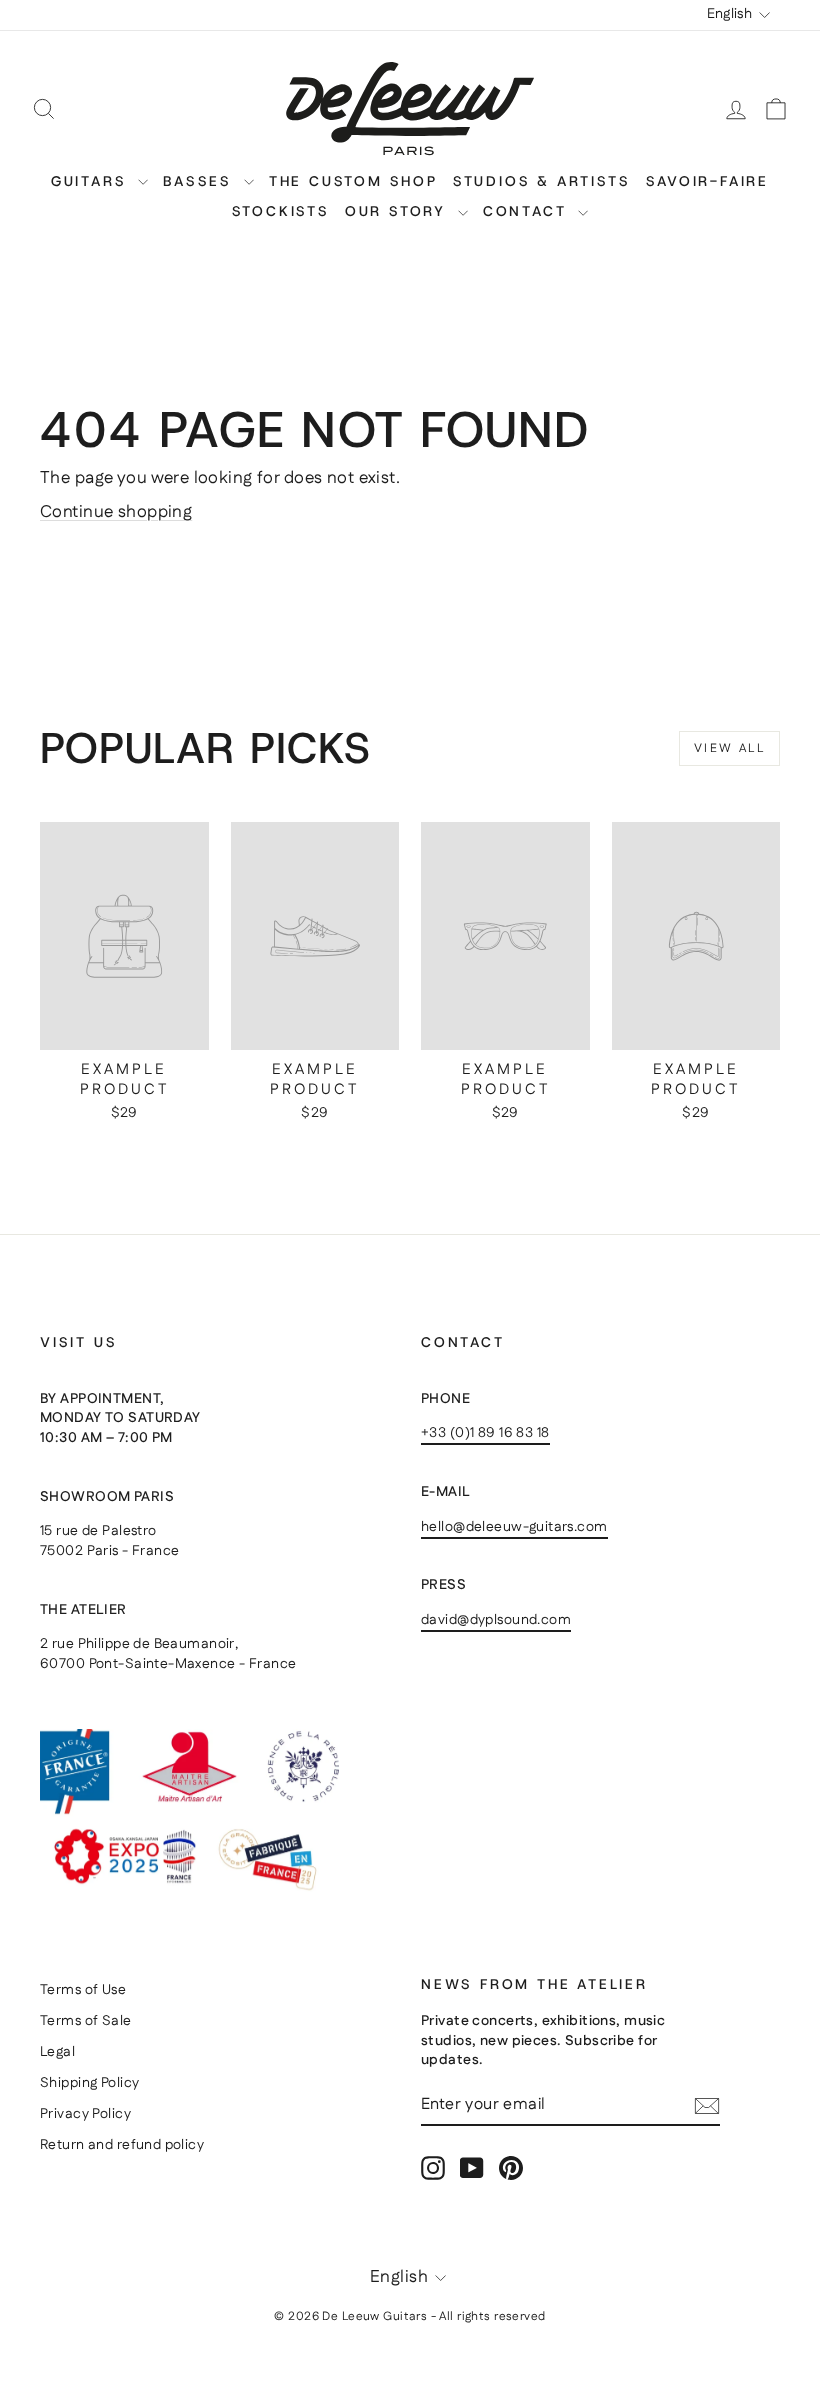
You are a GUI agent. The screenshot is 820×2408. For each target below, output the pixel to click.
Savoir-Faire (708, 181)
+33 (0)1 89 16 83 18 (485, 1433)
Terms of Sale (86, 2021)
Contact (528, 211)
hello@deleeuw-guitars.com (514, 1527)
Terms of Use (83, 1990)
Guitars (92, 181)
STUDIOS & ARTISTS (542, 181)
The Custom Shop (353, 181)
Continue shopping (116, 512)
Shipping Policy (89, 2083)
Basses (201, 181)
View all (729, 748)
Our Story (399, 211)
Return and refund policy (122, 2145)
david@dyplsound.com (496, 1620)
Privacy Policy (85, 2114)
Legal (57, 2052)
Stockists (281, 211)
